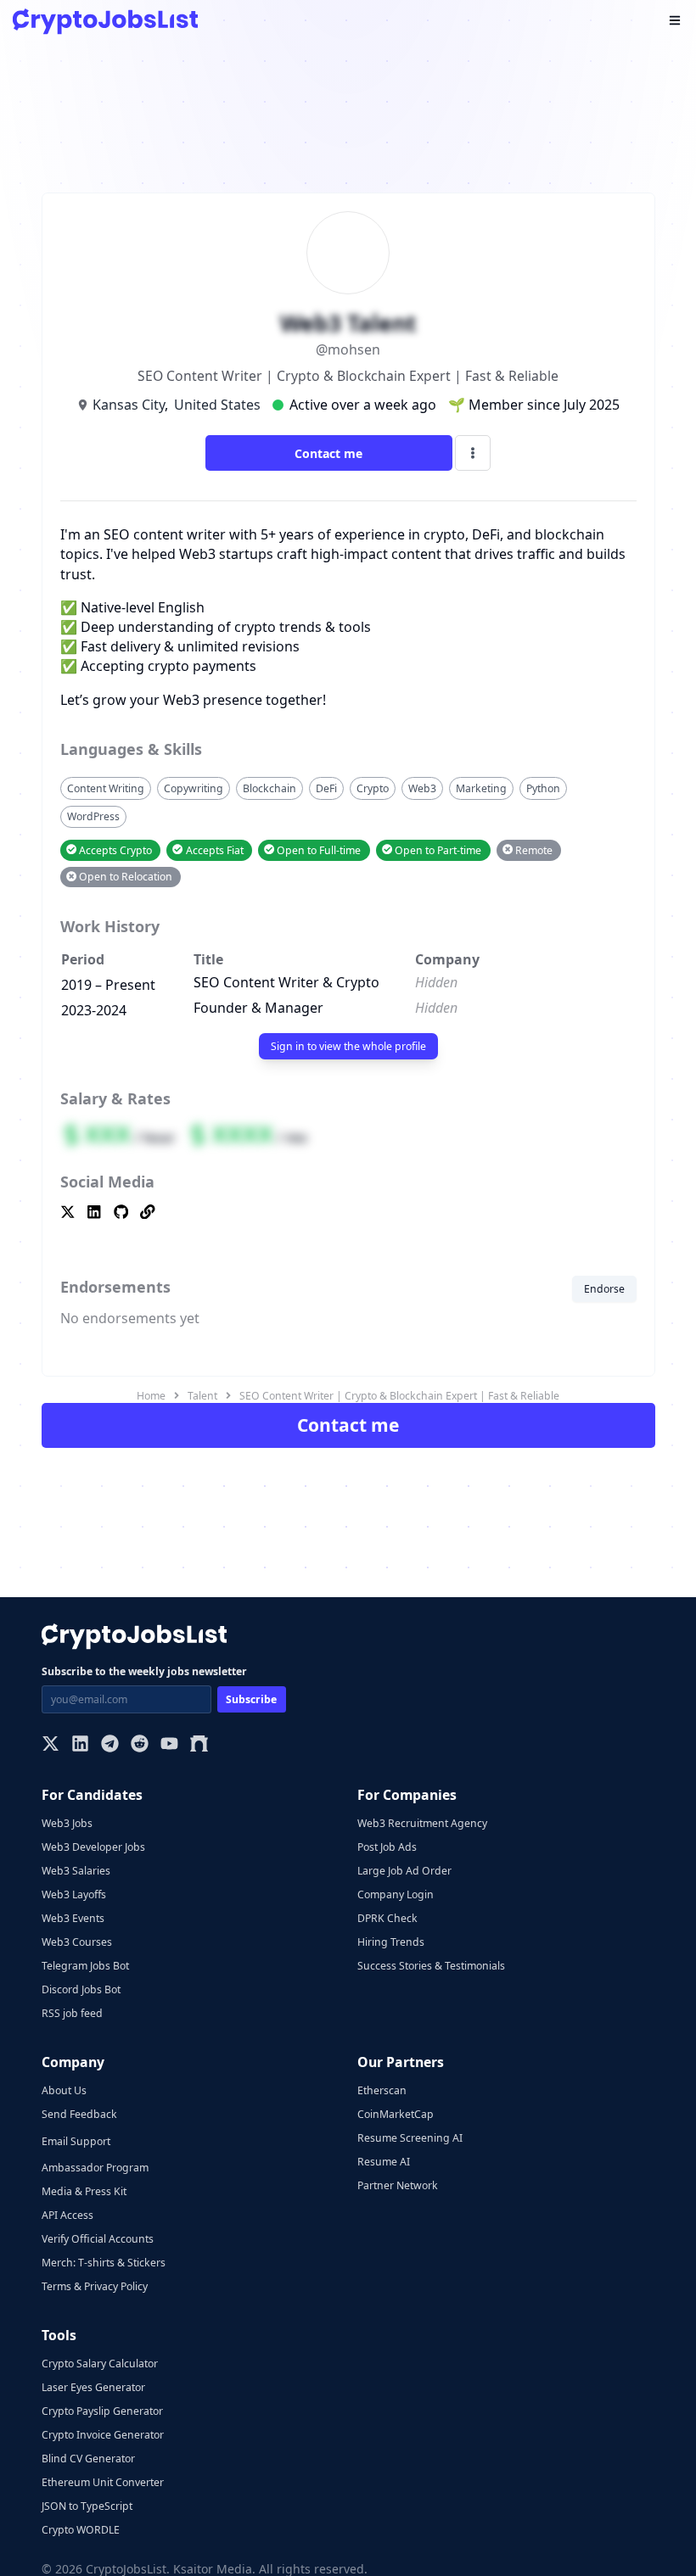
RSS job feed (72, 2013)
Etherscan (382, 2090)
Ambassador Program (95, 2168)
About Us (64, 2090)
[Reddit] (140, 1745)
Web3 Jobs (67, 1823)
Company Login (396, 1894)
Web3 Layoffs (74, 1894)
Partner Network (398, 2185)
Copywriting (194, 788)
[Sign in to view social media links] (348, 1213)
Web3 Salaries (76, 1871)
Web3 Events (73, 1918)
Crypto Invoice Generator (103, 2435)
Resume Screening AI (410, 2138)
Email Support (76, 2141)
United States (217, 405)
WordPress (93, 816)
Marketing (481, 788)
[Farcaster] (199, 1745)
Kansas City (129, 405)
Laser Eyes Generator (93, 2387)
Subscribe (251, 1699)
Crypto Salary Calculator (100, 2364)
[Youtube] (169, 1745)
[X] (51, 1745)
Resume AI (384, 2162)
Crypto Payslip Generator (102, 2411)
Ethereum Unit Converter (103, 2482)
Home (151, 1396)
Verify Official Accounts (98, 2239)
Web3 (422, 788)
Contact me (328, 453)
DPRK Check (387, 1918)
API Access (67, 2215)
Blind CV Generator (88, 2459)
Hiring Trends (391, 1942)
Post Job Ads (387, 1847)
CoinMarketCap (396, 2114)
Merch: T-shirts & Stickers (104, 2263)
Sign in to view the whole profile (348, 1046)
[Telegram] (110, 1745)
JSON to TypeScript (87, 2506)
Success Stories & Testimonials (431, 1966)
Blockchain (269, 788)
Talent (202, 1396)
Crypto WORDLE (81, 2530)
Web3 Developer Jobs (93, 1847)
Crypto (373, 788)
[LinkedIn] (80, 1745)
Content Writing (106, 788)
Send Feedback (79, 2114)
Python (543, 788)
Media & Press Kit (84, 2191)
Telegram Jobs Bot (85, 1966)
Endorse (604, 1289)
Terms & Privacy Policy (95, 2286)
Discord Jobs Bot (81, 1989)
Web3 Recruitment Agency (422, 1823)
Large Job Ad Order (404, 1871)
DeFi (326, 788)
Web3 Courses (77, 1942)
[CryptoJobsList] (105, 22)
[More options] (473, 453)
